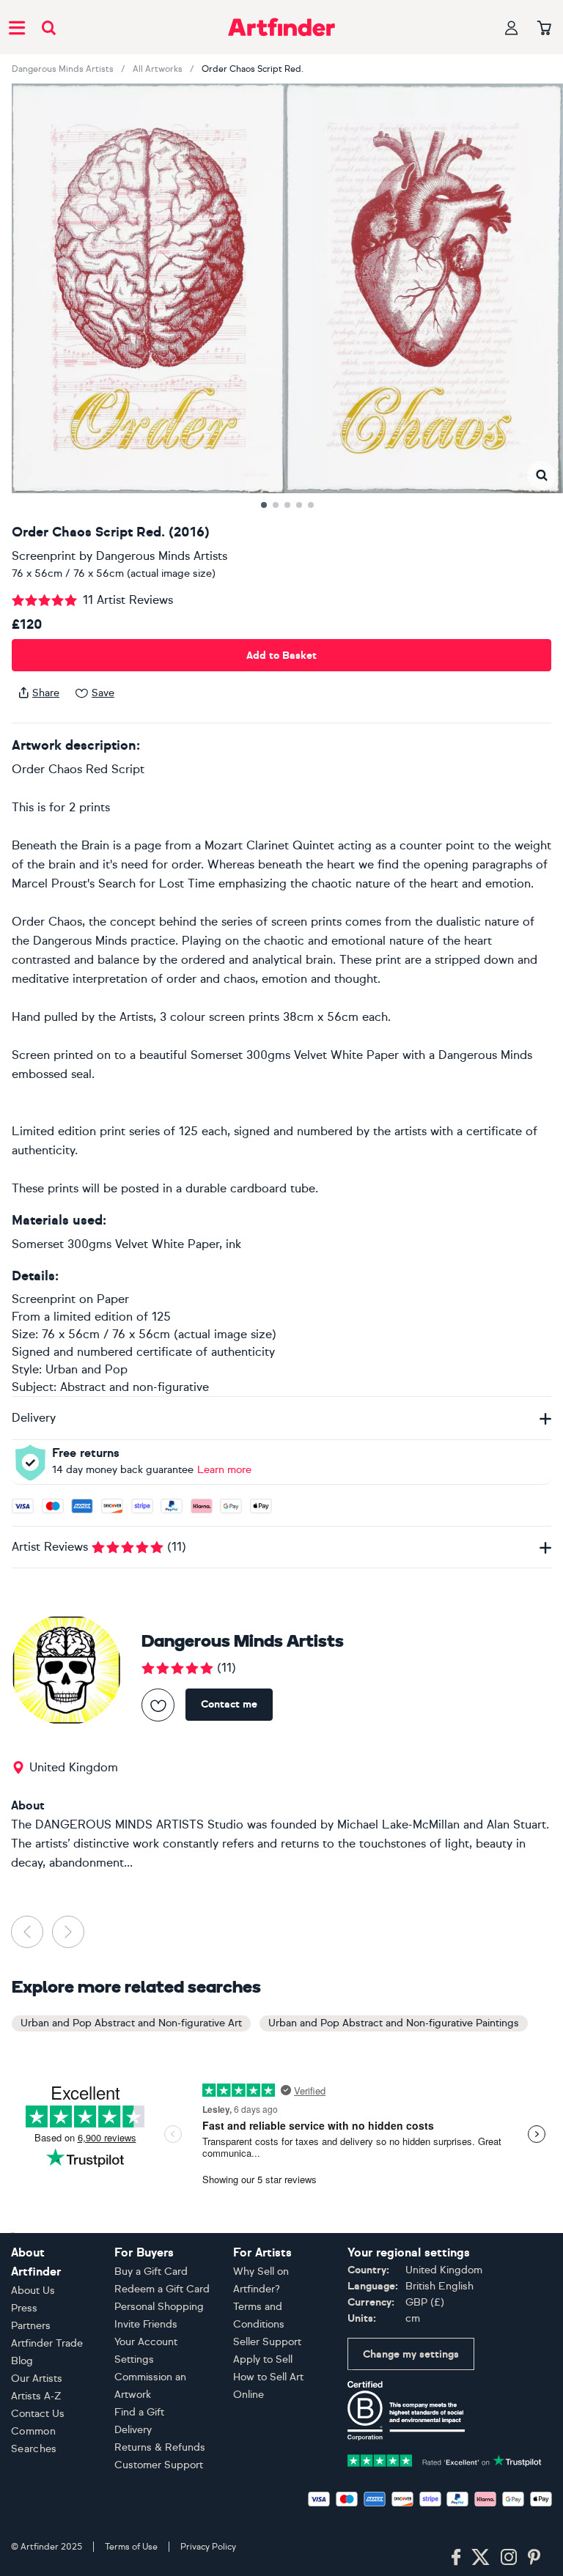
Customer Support (159, 2465)
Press (24, 2308)
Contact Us (38, 2414)
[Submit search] (49, 27)
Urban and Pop (87, 1369)
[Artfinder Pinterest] (534, 2558)
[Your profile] (512, 27)
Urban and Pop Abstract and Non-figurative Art (131, 2023)
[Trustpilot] (445, 2460)
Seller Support (267, 2342)
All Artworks (158, 69)
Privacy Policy (208, 2547)
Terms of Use (131, 2547)
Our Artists (37, 2378)
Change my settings (411, 2354)
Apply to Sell (263, 2359)
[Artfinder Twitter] (481, 2558)
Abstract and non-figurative (135, 1387)
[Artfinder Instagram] (509, 2558)
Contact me (229, 1704)
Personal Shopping (159, 2307)
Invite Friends (146, 2324)
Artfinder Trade (47, 2343)
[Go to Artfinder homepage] (281, 27)
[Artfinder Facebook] (456, 2558)
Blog (22, 2361)
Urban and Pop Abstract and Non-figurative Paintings (394, 2023)
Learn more (224, 1470)
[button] (541, 475)
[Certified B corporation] (406, 2410)
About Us (33, 2291)
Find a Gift (139, 2412)
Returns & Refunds (160, 2447)
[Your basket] (544, 29)
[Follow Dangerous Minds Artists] (158, 1705)
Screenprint (44, 556)
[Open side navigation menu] (17, 27)
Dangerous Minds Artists (63, 69)
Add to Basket (281, 656)
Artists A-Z (36, 2396)
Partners (31, 2326)
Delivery (133, 2430)
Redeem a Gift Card (162, 2289)
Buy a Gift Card (151, 2271)
